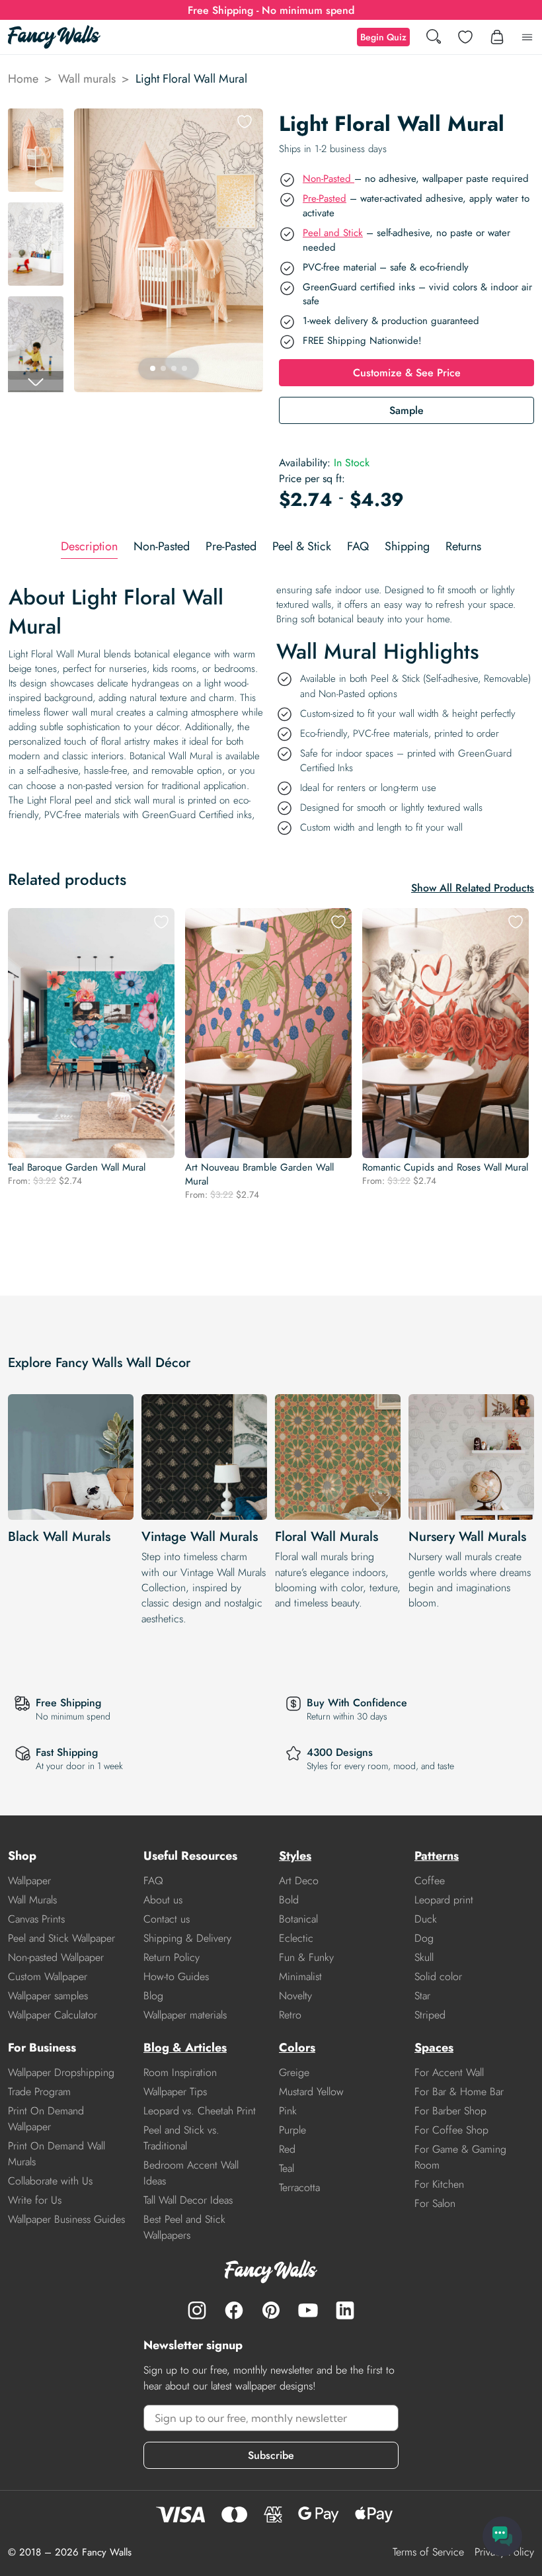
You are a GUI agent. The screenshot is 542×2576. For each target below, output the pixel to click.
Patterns (437, 1856)
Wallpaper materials (185, 2015)
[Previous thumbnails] (36, 119)
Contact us (167, 1919)
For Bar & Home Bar (459, 2092)
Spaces (434, 2048)
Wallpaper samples (48, 1996)
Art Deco (299, 1881)
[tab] (89, 547)
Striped (430, 2015)
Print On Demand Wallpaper (46, 2119)
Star (422, 1996)
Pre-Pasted (325, 198)
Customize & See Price (407, 373)
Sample (406, 410)
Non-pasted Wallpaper (56, 1957)
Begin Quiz (383, 37)
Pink (288, 2111)
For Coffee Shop (451, 2130)
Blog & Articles (185, 2048)
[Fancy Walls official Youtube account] (308, 2310)
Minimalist (300, 1976)
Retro (290, 2015)
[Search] (434, 37)
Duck (426, 1919)
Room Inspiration (180, 2072)
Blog (153, 1996)
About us (163, 1900)
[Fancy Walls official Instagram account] (197, 2310)
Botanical (298, 1919)
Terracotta (299, 2187)
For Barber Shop (450, 2111)
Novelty (295, 1996)
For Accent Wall (449, 2072)
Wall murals (87, 79)
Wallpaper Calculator (53, 2015)
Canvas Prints (36, 1919)
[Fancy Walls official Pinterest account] (271, 2310)
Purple (292, 2130)
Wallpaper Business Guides (66, 2219)
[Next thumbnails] (36, 382)
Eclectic (296, 1938)
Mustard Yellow (311, 2092)
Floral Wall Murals (327, 1537)
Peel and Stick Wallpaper (61, 1938)
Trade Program (39, 2092)
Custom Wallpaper (48, 1976)
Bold (289, 1900)
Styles (295, 1856)
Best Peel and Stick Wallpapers (184, 2227)
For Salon (435, 2203)
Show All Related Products (473, 888)
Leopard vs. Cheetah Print (200, 2111)
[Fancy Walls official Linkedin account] (345, 2310)
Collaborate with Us (50, 2181)
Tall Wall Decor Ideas (188, 2200)
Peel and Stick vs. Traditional (181, 2138)
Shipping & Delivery (187, 1938)
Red (287, 2149)
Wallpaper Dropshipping (61, 2072)
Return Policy (172, 1957)
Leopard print (444, 1900)
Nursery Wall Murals (467, 1537)
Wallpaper (29, 1881)
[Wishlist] (465, 37)
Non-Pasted (329, 179)
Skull (424, 1957)
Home (23, 79)
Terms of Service (428, 2552)
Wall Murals (32, 1900)
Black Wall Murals (59, 1537)
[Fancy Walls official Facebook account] (234, 2310)
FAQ (153, 1881)
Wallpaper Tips (175, 2092)
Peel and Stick (333, 233)
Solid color (438, 1976)
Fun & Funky (306, 1957)
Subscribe (271, 2455)
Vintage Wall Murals (200, 1537)
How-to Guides (176, 1976)
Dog (424, 1938)
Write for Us (35, 2200)
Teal (287, 2168)
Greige (294, 2072)
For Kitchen (439, 2184)
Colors (297, 2048)
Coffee (430, 1881)
